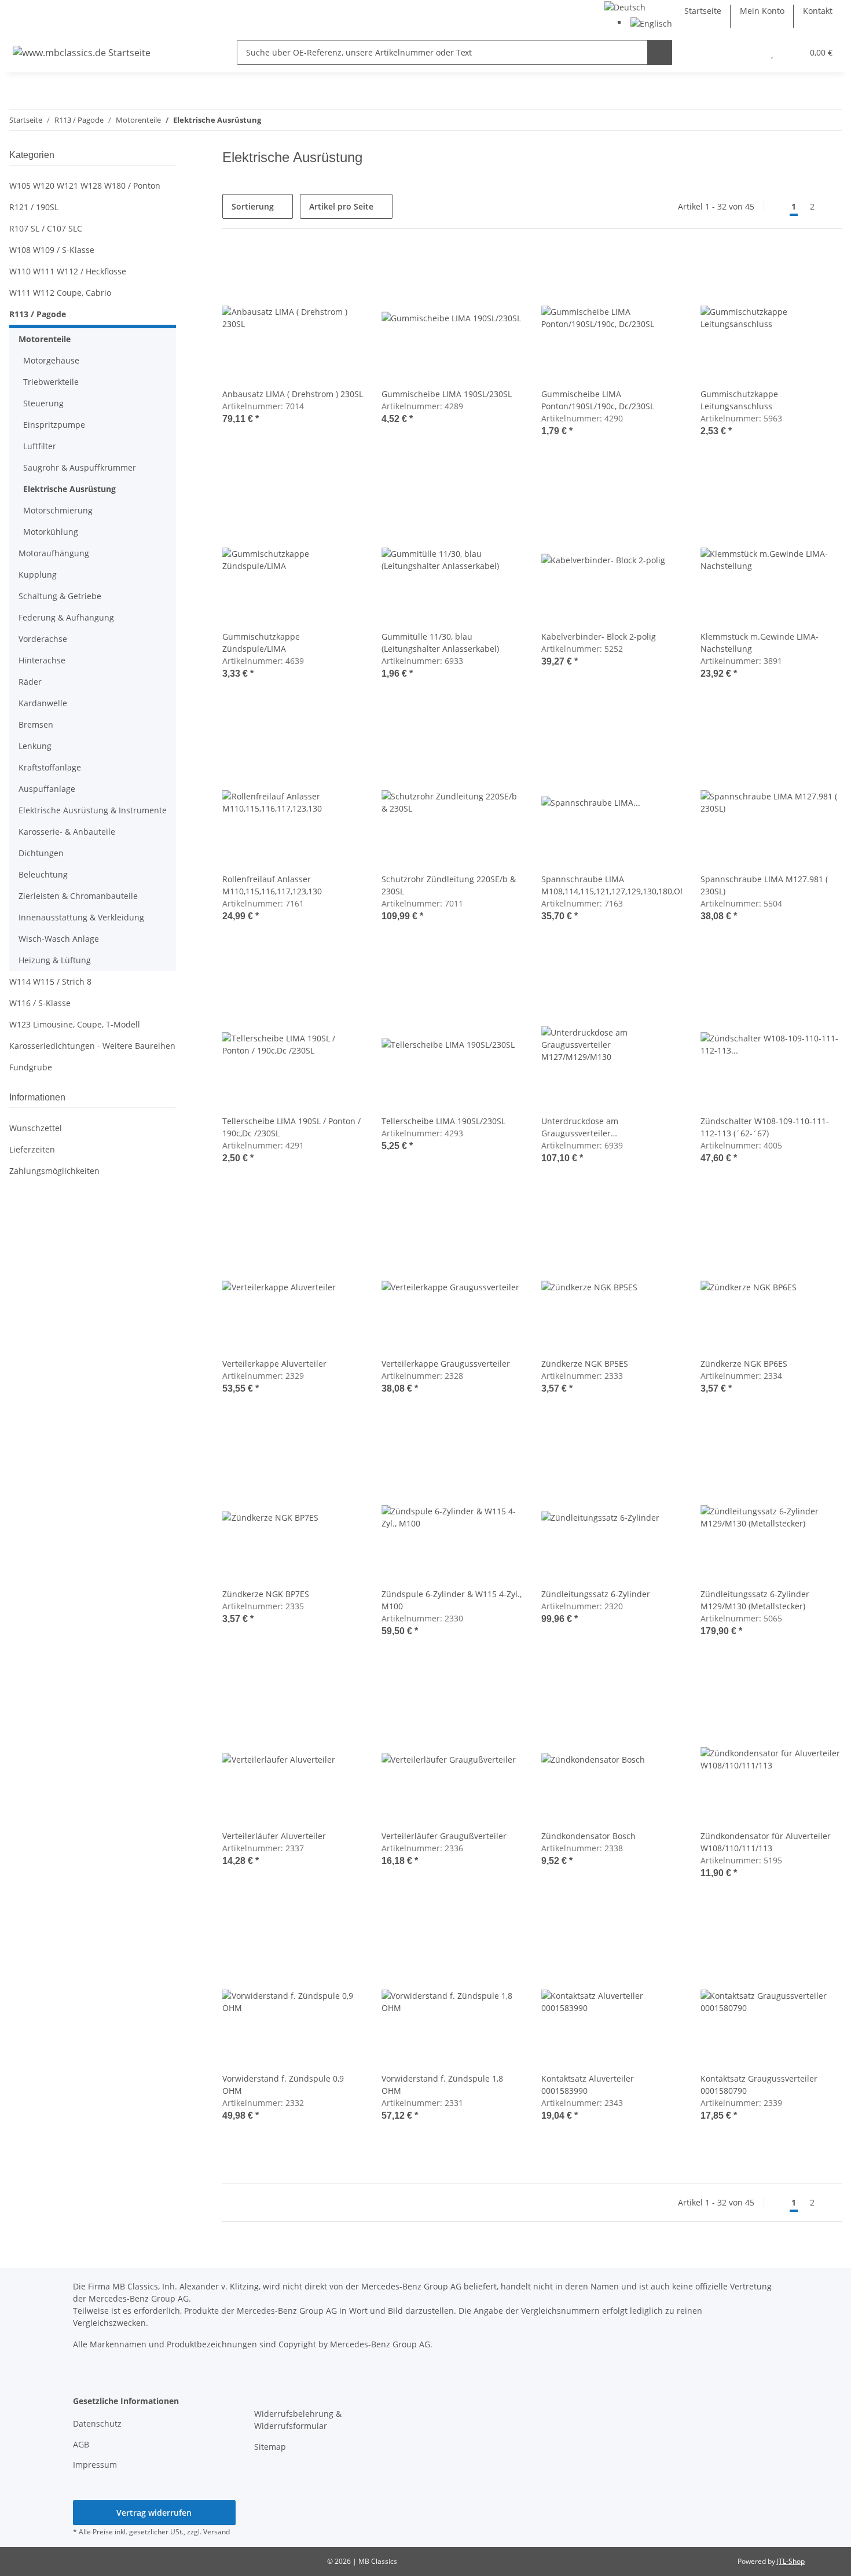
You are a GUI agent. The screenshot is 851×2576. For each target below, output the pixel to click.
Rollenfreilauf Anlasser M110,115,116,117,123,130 (272, 885)
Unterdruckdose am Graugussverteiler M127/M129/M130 (580, 1127)
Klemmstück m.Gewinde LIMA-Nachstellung (760, 643)
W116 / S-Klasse (40, 1003)
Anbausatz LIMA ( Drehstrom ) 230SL (293, 394)
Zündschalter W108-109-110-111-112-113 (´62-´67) (765, 1127)
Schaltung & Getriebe (60, 596)
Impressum (95, 2465)
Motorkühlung (51, 532)
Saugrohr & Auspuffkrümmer (80, 467)
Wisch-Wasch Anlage (59, 939)
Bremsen (36, 724)
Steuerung (43, 403)
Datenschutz (97, 2423)
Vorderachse (43, 639)
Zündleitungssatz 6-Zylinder (596, 1594)
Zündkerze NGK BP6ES (744, 1364)
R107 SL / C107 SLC (46, 228)
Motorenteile (45, 339)
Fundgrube (31, 1067)
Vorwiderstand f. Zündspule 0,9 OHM (283, 2085)
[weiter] (832, 207)
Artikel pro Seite (341, 206)
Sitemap (270, 2447)
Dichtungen (41, 853)
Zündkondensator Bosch (588, 1836)
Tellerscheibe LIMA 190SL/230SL (443, 1121)
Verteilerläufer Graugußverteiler (444, 1836)
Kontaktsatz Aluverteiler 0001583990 (588, 2085)
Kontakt (818, 11)
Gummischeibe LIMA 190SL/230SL (447, 394)
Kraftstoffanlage (50, 767)
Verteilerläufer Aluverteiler (274, 1836)
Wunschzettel (36, 1128)
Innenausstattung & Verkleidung (81, 917)
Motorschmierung (58, 510)
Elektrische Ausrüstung (69, 489)
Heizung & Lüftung (55, 960)
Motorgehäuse (51, 360)
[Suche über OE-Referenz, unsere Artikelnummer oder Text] (660, 52)
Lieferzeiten (32, 1149)
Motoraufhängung (54, 553)
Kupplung (38, 575)
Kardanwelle (43, 703)
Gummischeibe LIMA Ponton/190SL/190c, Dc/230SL (598, 400)
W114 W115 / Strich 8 (50, 981)
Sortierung (253, 206)
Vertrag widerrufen (154, 2513)
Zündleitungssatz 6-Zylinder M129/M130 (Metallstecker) (755, 1600)
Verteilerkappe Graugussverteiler (446, 1364)
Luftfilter (40, 446)
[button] (749, 52)
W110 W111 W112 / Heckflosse (68, 271)
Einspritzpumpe (54, 425)
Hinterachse (42, 660)
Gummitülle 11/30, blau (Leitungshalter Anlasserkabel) (440, 643)
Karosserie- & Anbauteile (67, 832)
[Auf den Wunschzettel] (343, 267)
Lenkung (35, 746)
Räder (30, 682)
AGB (81, 2444)
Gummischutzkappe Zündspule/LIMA (261, 643)
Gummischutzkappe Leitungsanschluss (739, 400)
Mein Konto (762, 11)
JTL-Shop (791, 2561)
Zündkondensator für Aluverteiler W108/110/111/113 (766, 1842)
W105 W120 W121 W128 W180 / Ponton (85, 186)
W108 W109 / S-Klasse (52, 250)
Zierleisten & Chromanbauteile (78, 896)
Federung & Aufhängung (66, 617)
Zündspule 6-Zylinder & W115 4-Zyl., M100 (452, 1600)
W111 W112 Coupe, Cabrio (60, 293)
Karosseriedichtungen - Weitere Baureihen (92, 1046)
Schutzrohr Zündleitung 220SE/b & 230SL (449, 885)
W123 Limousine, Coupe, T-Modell (75, 1024)
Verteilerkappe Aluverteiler (274, 1364)
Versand (217, 2532)
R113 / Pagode (38, 314)
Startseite (703, 11)
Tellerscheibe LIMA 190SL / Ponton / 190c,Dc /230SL (291, 1127)
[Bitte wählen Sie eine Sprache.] (625, 6)
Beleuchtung (43, 874)
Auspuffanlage (47, 789)
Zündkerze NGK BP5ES (585, 1364)
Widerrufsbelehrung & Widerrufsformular (298, 2420)
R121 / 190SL (34, 207)
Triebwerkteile (51, 382)
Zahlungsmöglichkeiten (54, 1171)
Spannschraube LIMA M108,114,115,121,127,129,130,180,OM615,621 (612, 885)
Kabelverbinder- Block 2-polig (599, 636)
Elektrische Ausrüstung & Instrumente (93, 810)
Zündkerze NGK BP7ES (266, 1594)
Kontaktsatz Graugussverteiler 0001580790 (759, 2085)
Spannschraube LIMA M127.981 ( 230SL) (764, 885)
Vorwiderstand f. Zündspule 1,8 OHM (442, 2085)
